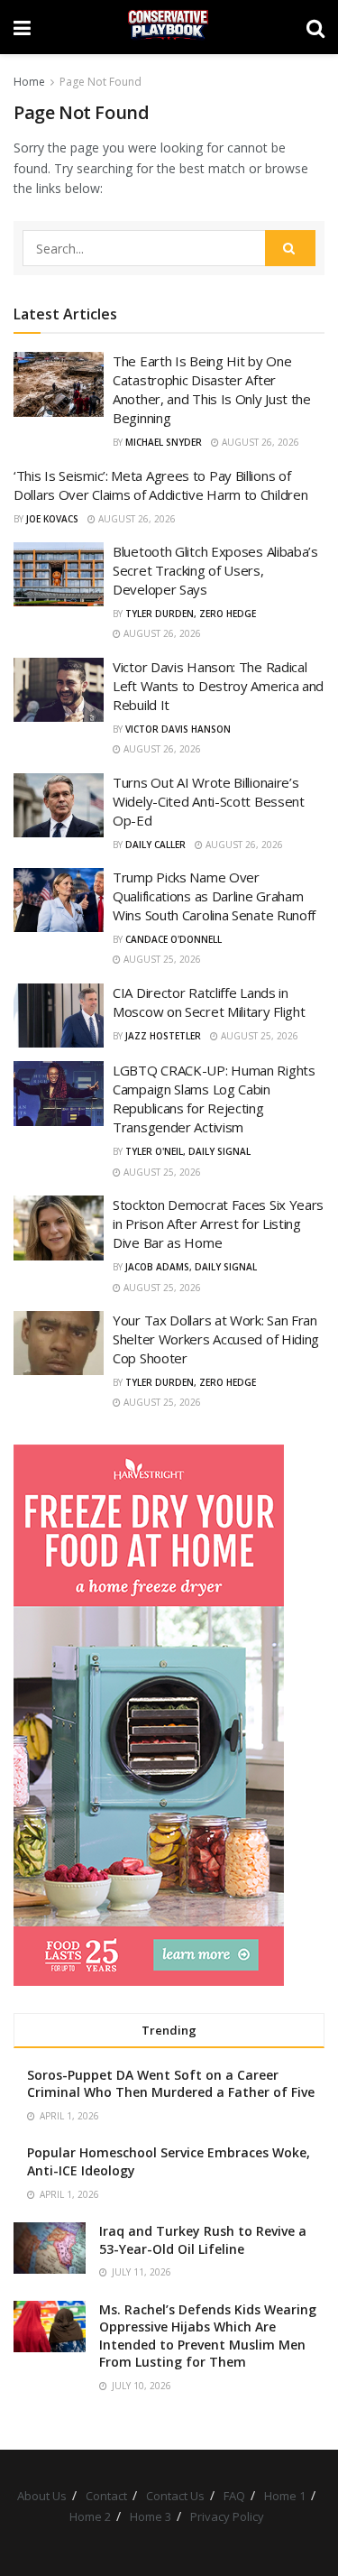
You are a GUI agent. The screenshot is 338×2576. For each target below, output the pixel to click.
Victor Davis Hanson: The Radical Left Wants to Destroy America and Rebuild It (218, 686)
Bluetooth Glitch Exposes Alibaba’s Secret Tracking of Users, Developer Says (215, 570)
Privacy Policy (227, 2516)
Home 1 (285, 2496)
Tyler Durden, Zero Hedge (191, 614)
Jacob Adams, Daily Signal (191, 1267)
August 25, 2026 (161, 959)
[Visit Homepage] (168, 27)
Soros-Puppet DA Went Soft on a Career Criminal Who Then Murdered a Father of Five (171, 2084)
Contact (106, 2496)
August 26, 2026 (259, 442)
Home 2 (90, 2516)
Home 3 (151, 2516)
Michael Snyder (164, 442)
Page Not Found (100, 82)
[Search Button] (315, 27)
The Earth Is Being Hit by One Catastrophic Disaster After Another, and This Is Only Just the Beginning (212, 389)
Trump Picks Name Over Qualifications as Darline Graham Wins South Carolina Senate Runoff (214, 896)
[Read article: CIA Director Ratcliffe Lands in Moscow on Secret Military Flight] (59, 1016)
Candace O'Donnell (174, 939)
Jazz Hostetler (163, 1036)
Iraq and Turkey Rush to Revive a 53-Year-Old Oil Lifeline (203, 2240)
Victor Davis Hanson (178, 729)
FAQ (234, 2496)
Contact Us (175, 2496)
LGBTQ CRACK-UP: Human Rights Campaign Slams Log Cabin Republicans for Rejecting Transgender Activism (214, 1099)
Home (29, 82)
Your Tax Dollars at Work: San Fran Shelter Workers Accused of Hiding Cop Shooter (216, 1339)
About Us (42, 2496)
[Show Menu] (22, 27)
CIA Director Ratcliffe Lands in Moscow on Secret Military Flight (209, 1002)
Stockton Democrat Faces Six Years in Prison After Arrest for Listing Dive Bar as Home (218, 1223)
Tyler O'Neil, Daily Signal (188, 1151)
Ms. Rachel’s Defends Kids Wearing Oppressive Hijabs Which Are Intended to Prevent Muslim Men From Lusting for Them (208, 2336)
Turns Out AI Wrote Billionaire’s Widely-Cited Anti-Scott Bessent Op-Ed (209, 801)
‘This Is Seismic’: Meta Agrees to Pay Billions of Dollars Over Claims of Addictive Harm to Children (160, 485)
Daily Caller (155, 845)
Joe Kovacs (52, 519)
